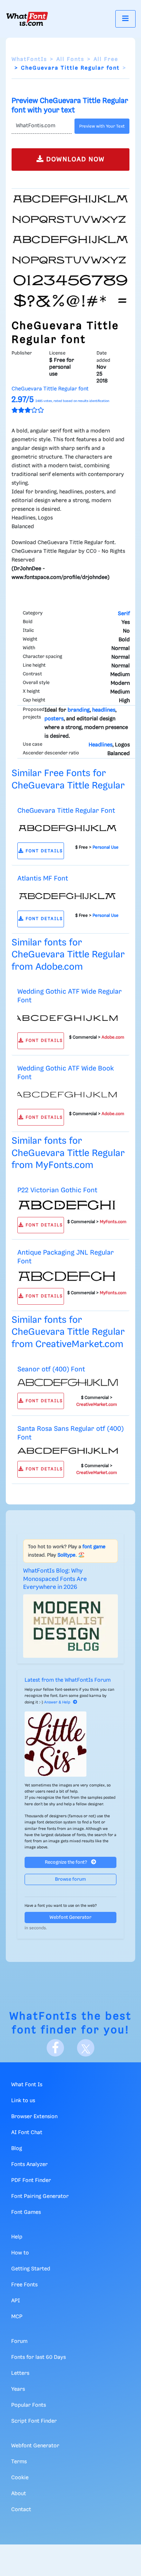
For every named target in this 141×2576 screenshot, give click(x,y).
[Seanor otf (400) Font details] (68, 1383)
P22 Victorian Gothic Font (57, 1190)
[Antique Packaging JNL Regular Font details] (68, 1276)
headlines (104, 710)
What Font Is (27, 2085)
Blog (17, 2149)
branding (79, 710)
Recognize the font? (67, 1862)
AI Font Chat (27, 2133)
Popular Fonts (29, 2405)
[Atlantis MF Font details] (68, 896)
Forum (19, 2341)
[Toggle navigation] (125, 19)
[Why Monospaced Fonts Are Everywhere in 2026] (70, 1626)
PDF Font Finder (31, 2181)
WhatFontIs (29, 59)
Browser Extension (34, 2117)
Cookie (20, 2478)
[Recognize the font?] (70, 1744)
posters (54, 719)
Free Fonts (24, 2285)
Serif (124, 614)
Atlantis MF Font (43, 879)
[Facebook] (55, 2048)
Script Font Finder (34, 2421)
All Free (106, 59)
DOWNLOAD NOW (74, 160)
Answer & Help (57, 1702)
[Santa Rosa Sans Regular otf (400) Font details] (68, 1451)
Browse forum (70, 1879)
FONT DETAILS (43, 851)
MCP (17, 2317)
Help (17, 2237)
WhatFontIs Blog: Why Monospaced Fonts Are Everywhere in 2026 (55, 1579)
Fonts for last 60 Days (39, 2357)
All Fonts (70, 59)
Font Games (26, 2212)
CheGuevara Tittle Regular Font (66, 811)
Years (18, 2389)
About (19, 2494)
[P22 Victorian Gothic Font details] (68, 1205)
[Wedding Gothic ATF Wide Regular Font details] (68, 1018)
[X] (86, 2048)
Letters (20, 2373)
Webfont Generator (70, 1917)
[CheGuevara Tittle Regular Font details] (68, 828)
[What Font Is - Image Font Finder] (27, 19)
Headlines (101, 745)
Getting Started (31, 2269)
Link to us (23, 2101)
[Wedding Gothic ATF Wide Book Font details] (68, 1094)
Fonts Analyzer (29, 2165)
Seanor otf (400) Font (51, 1369)
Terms (19, 2462)
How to (20, 2253)
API (16, 2301)
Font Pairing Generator (40, 2196)
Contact (21, 2510)
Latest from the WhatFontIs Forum (68, 1680)
